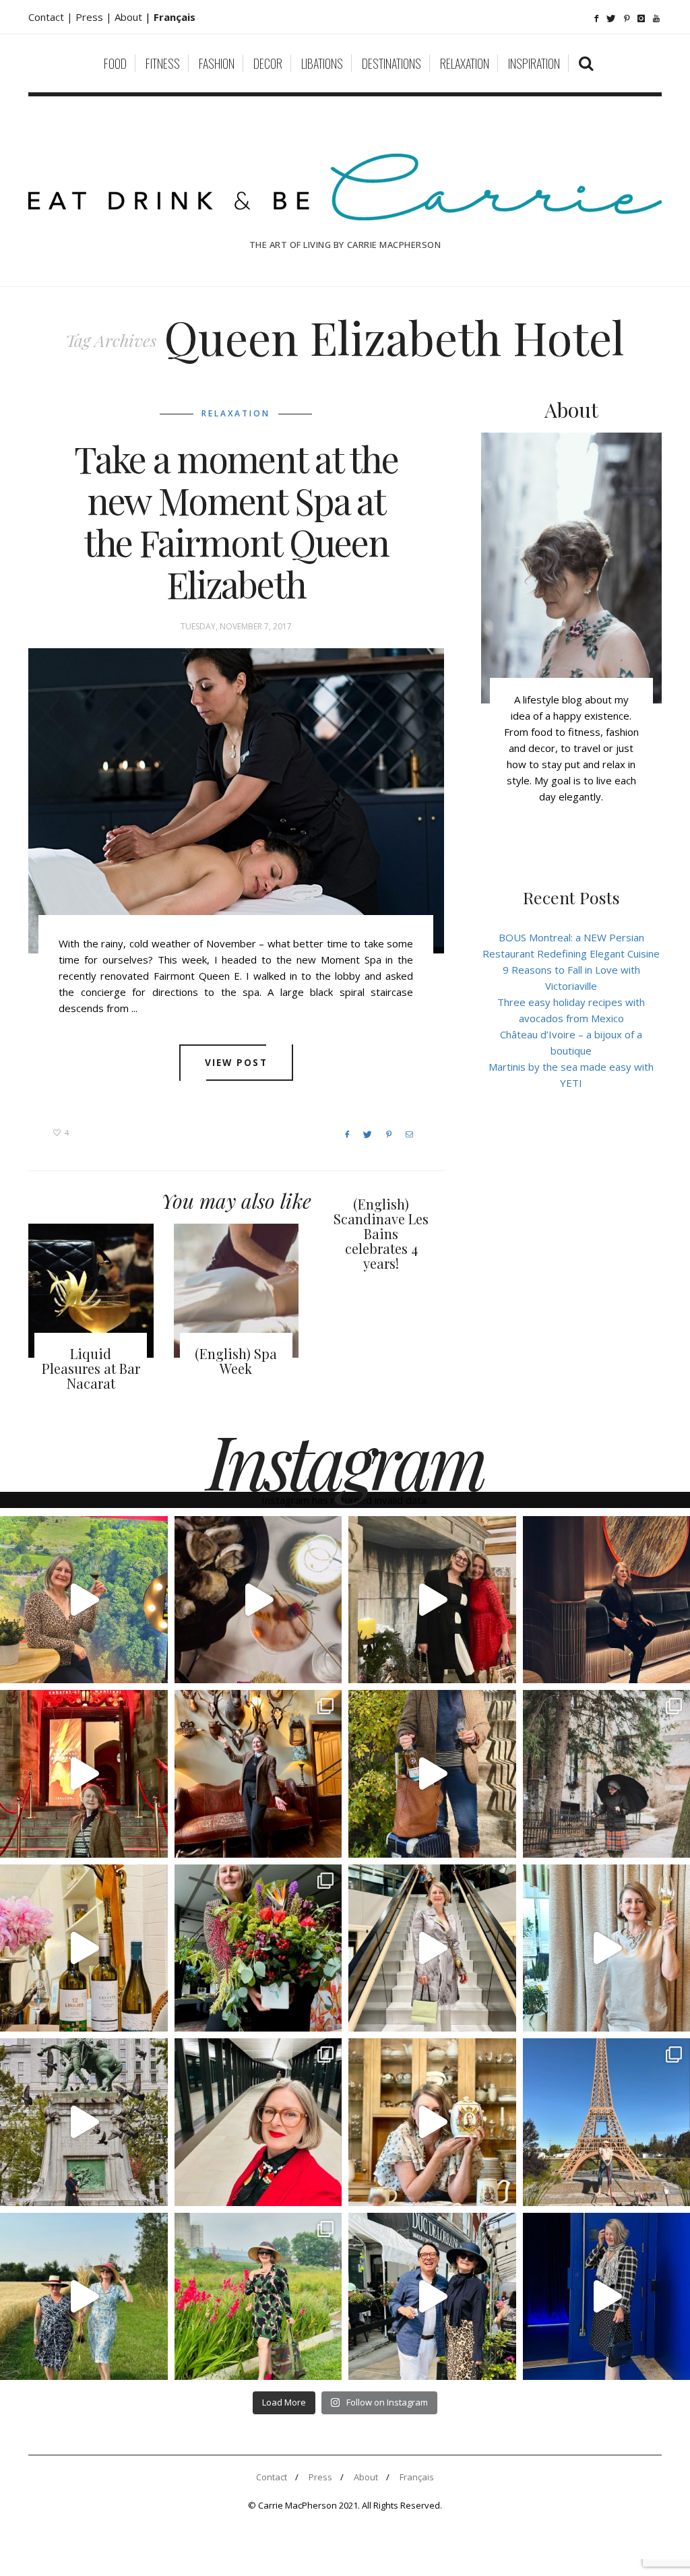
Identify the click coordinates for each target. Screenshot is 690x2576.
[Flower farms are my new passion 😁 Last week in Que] (84, 2297)
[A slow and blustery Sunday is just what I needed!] (84, 2122)
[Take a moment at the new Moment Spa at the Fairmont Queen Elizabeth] (236, 801)
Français (417, 2477)
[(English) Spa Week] (237, 1291)
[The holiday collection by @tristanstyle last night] (432, 1600)
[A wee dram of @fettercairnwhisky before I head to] (432, 1774)
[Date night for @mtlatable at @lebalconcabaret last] (84, 1774)
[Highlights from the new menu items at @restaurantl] (258, 1600)
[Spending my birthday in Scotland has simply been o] (258, 1774)
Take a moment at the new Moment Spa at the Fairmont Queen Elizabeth (236, 522)
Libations (322, 63)
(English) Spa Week (236, 1361)
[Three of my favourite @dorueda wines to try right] (84, 1948)
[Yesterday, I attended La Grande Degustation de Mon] (84, 1600)
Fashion (217, 63)
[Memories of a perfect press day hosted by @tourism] (258, 2297)
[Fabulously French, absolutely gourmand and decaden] (432, 2297)
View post (236, 1062)
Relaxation (465, 63)
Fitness (163, 63)
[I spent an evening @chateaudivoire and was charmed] (432, 1948)
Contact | (52, 17)
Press (320, 2477)
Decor (268, 63)
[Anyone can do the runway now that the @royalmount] (258, 2122)
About (130, 17)
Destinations (391, 63)
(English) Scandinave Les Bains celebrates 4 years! (381, 1233)
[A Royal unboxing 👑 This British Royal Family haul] (432, 2122)
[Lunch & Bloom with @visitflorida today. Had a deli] (258, 1948)
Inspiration (534, 63)
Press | (95, 17)
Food (115, 63)
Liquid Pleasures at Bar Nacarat (91, 1368)
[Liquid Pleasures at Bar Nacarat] (91, 1291)
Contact (272, 2477)
